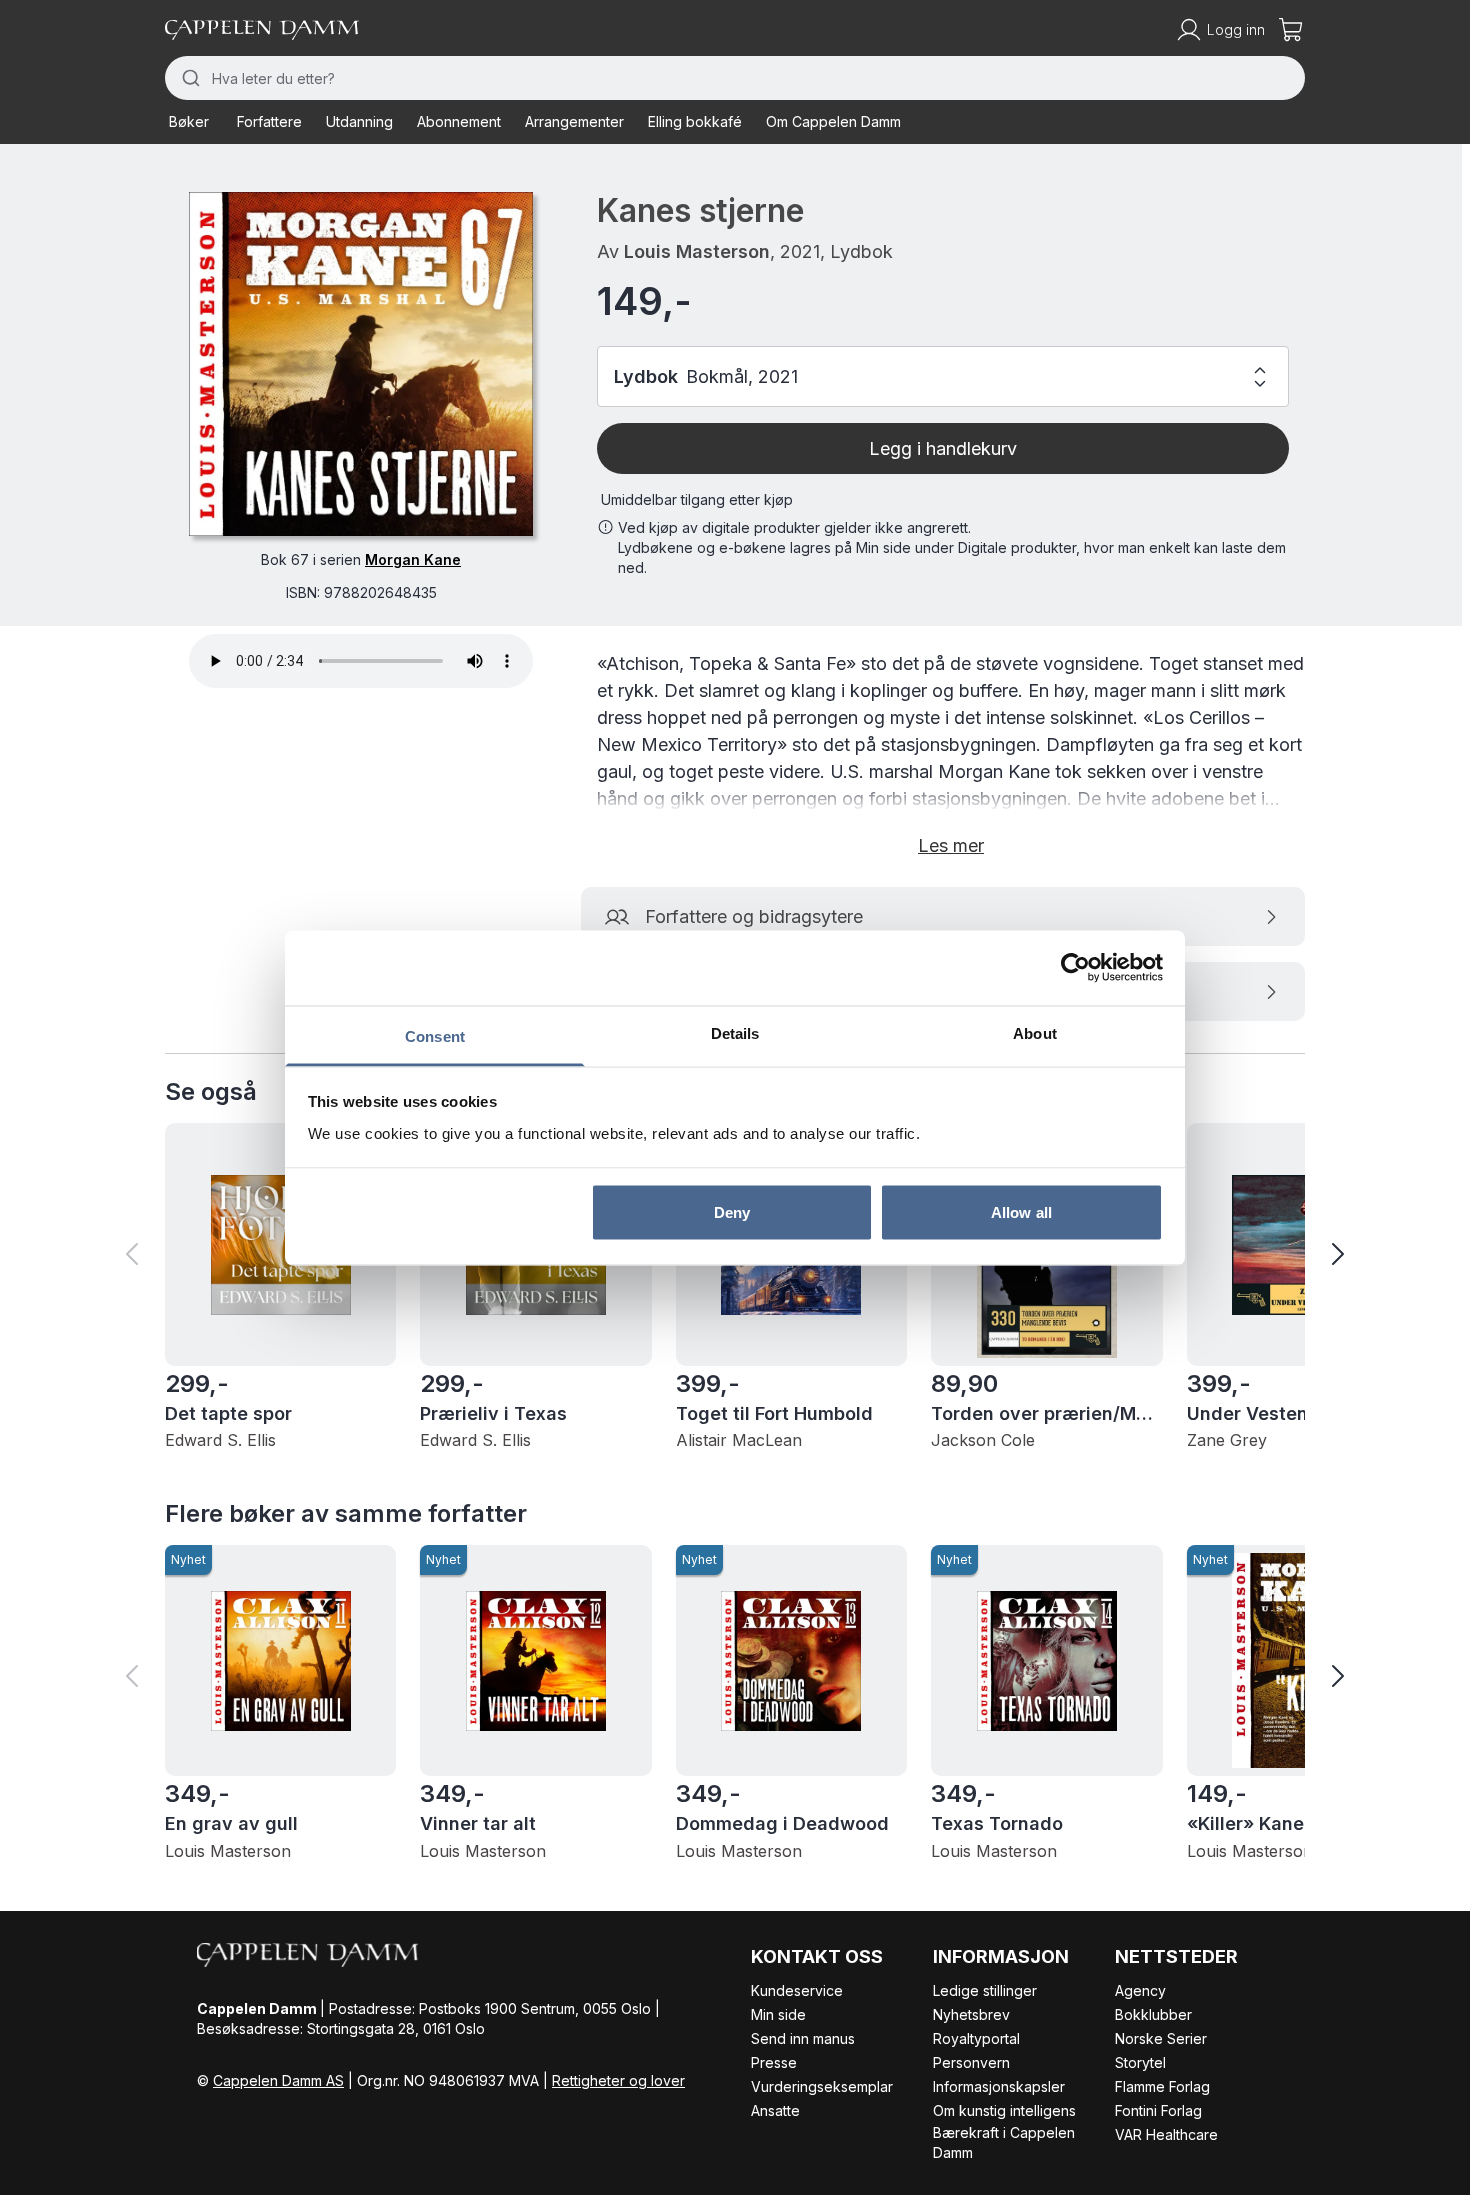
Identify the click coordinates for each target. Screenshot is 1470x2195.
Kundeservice (797, 1990)
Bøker (189, 121)
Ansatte (775, 2110)
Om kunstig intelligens (1004, 2110)
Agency (1140, 1990)
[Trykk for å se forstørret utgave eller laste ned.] (361, 364)
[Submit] (188, 78)
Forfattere (269, 121)
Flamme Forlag (1162, 2086)
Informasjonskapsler (999, 2086)
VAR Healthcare (1166, 2134)
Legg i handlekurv (943, 448)
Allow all (1021, 1212)
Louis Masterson (697, 251)
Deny (732, 1212)
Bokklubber (1153, 2014)
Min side (778, 2014)
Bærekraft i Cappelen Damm (1004, 2142)
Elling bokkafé (695, 121)
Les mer (951, 845)
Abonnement (459, 121)
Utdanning (359, 121)
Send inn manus (803, 2038)
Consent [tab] (435, 1035)
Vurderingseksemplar (822, 2086)
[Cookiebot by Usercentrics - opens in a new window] (1075, 968)
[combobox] (735, 78)
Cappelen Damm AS (278, 2080)
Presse (774, 2062)
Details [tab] (735, 1032)
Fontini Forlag (1158, 2110)
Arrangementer (574, 121)
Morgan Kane (413, 559)
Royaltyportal (976, 2038)
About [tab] (1035, 1032)
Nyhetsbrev (971, 2014)
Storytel (1140, 2062)
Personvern (971, 2062)
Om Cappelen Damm (833, 121)
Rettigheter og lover (618, 2080)
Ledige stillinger (985, 1990)
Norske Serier (1161, 2038)
